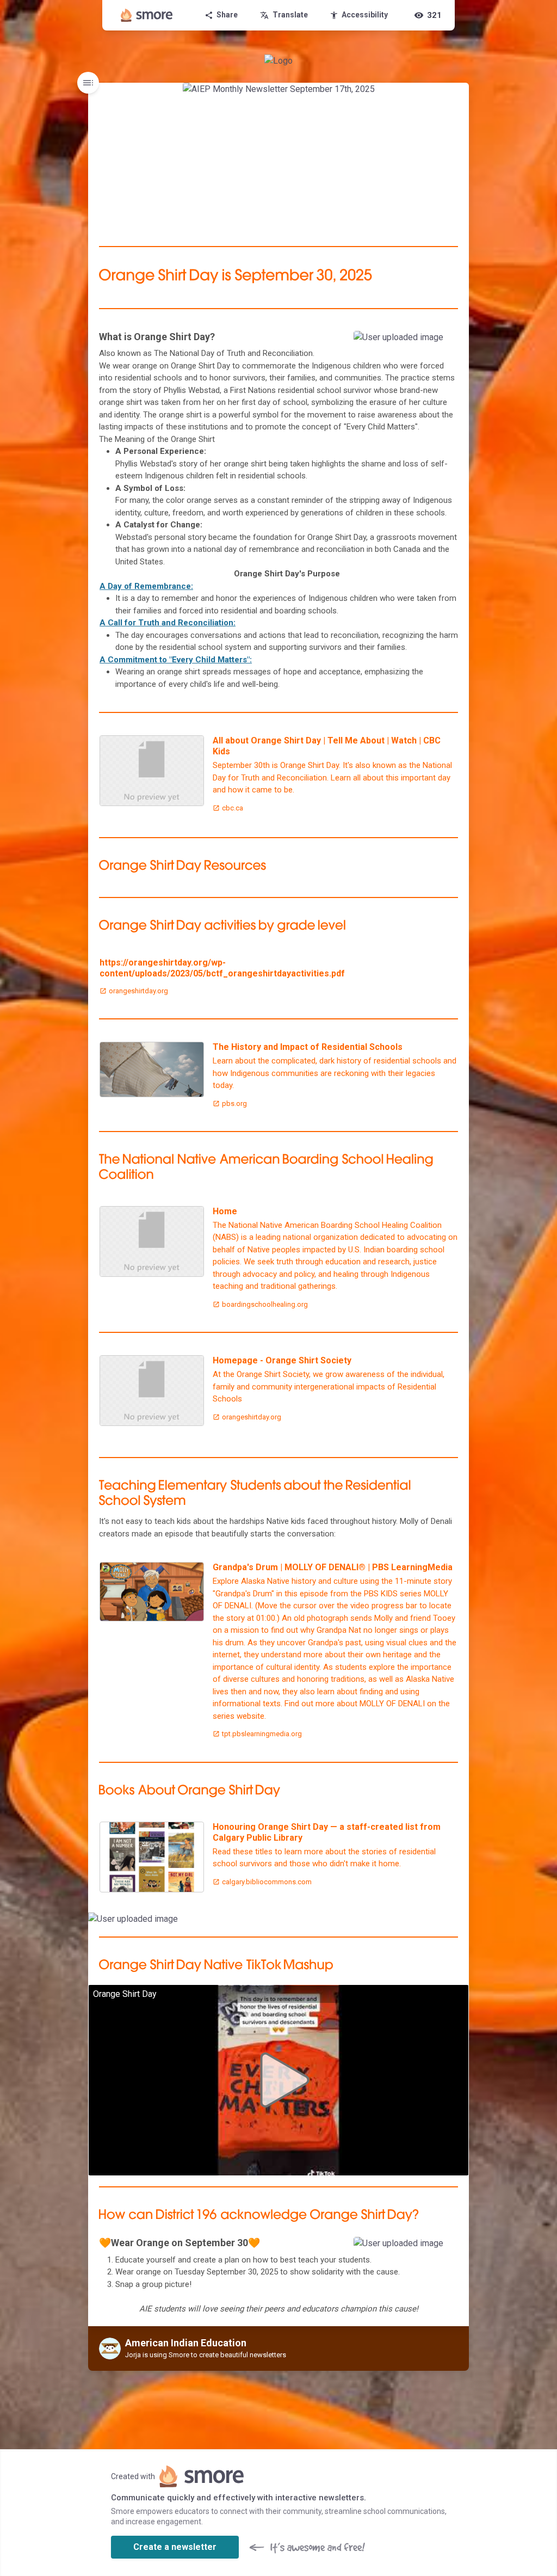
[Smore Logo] (147, 15)
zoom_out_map (446, 343)
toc (88, 83)
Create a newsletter (175, 2547)
